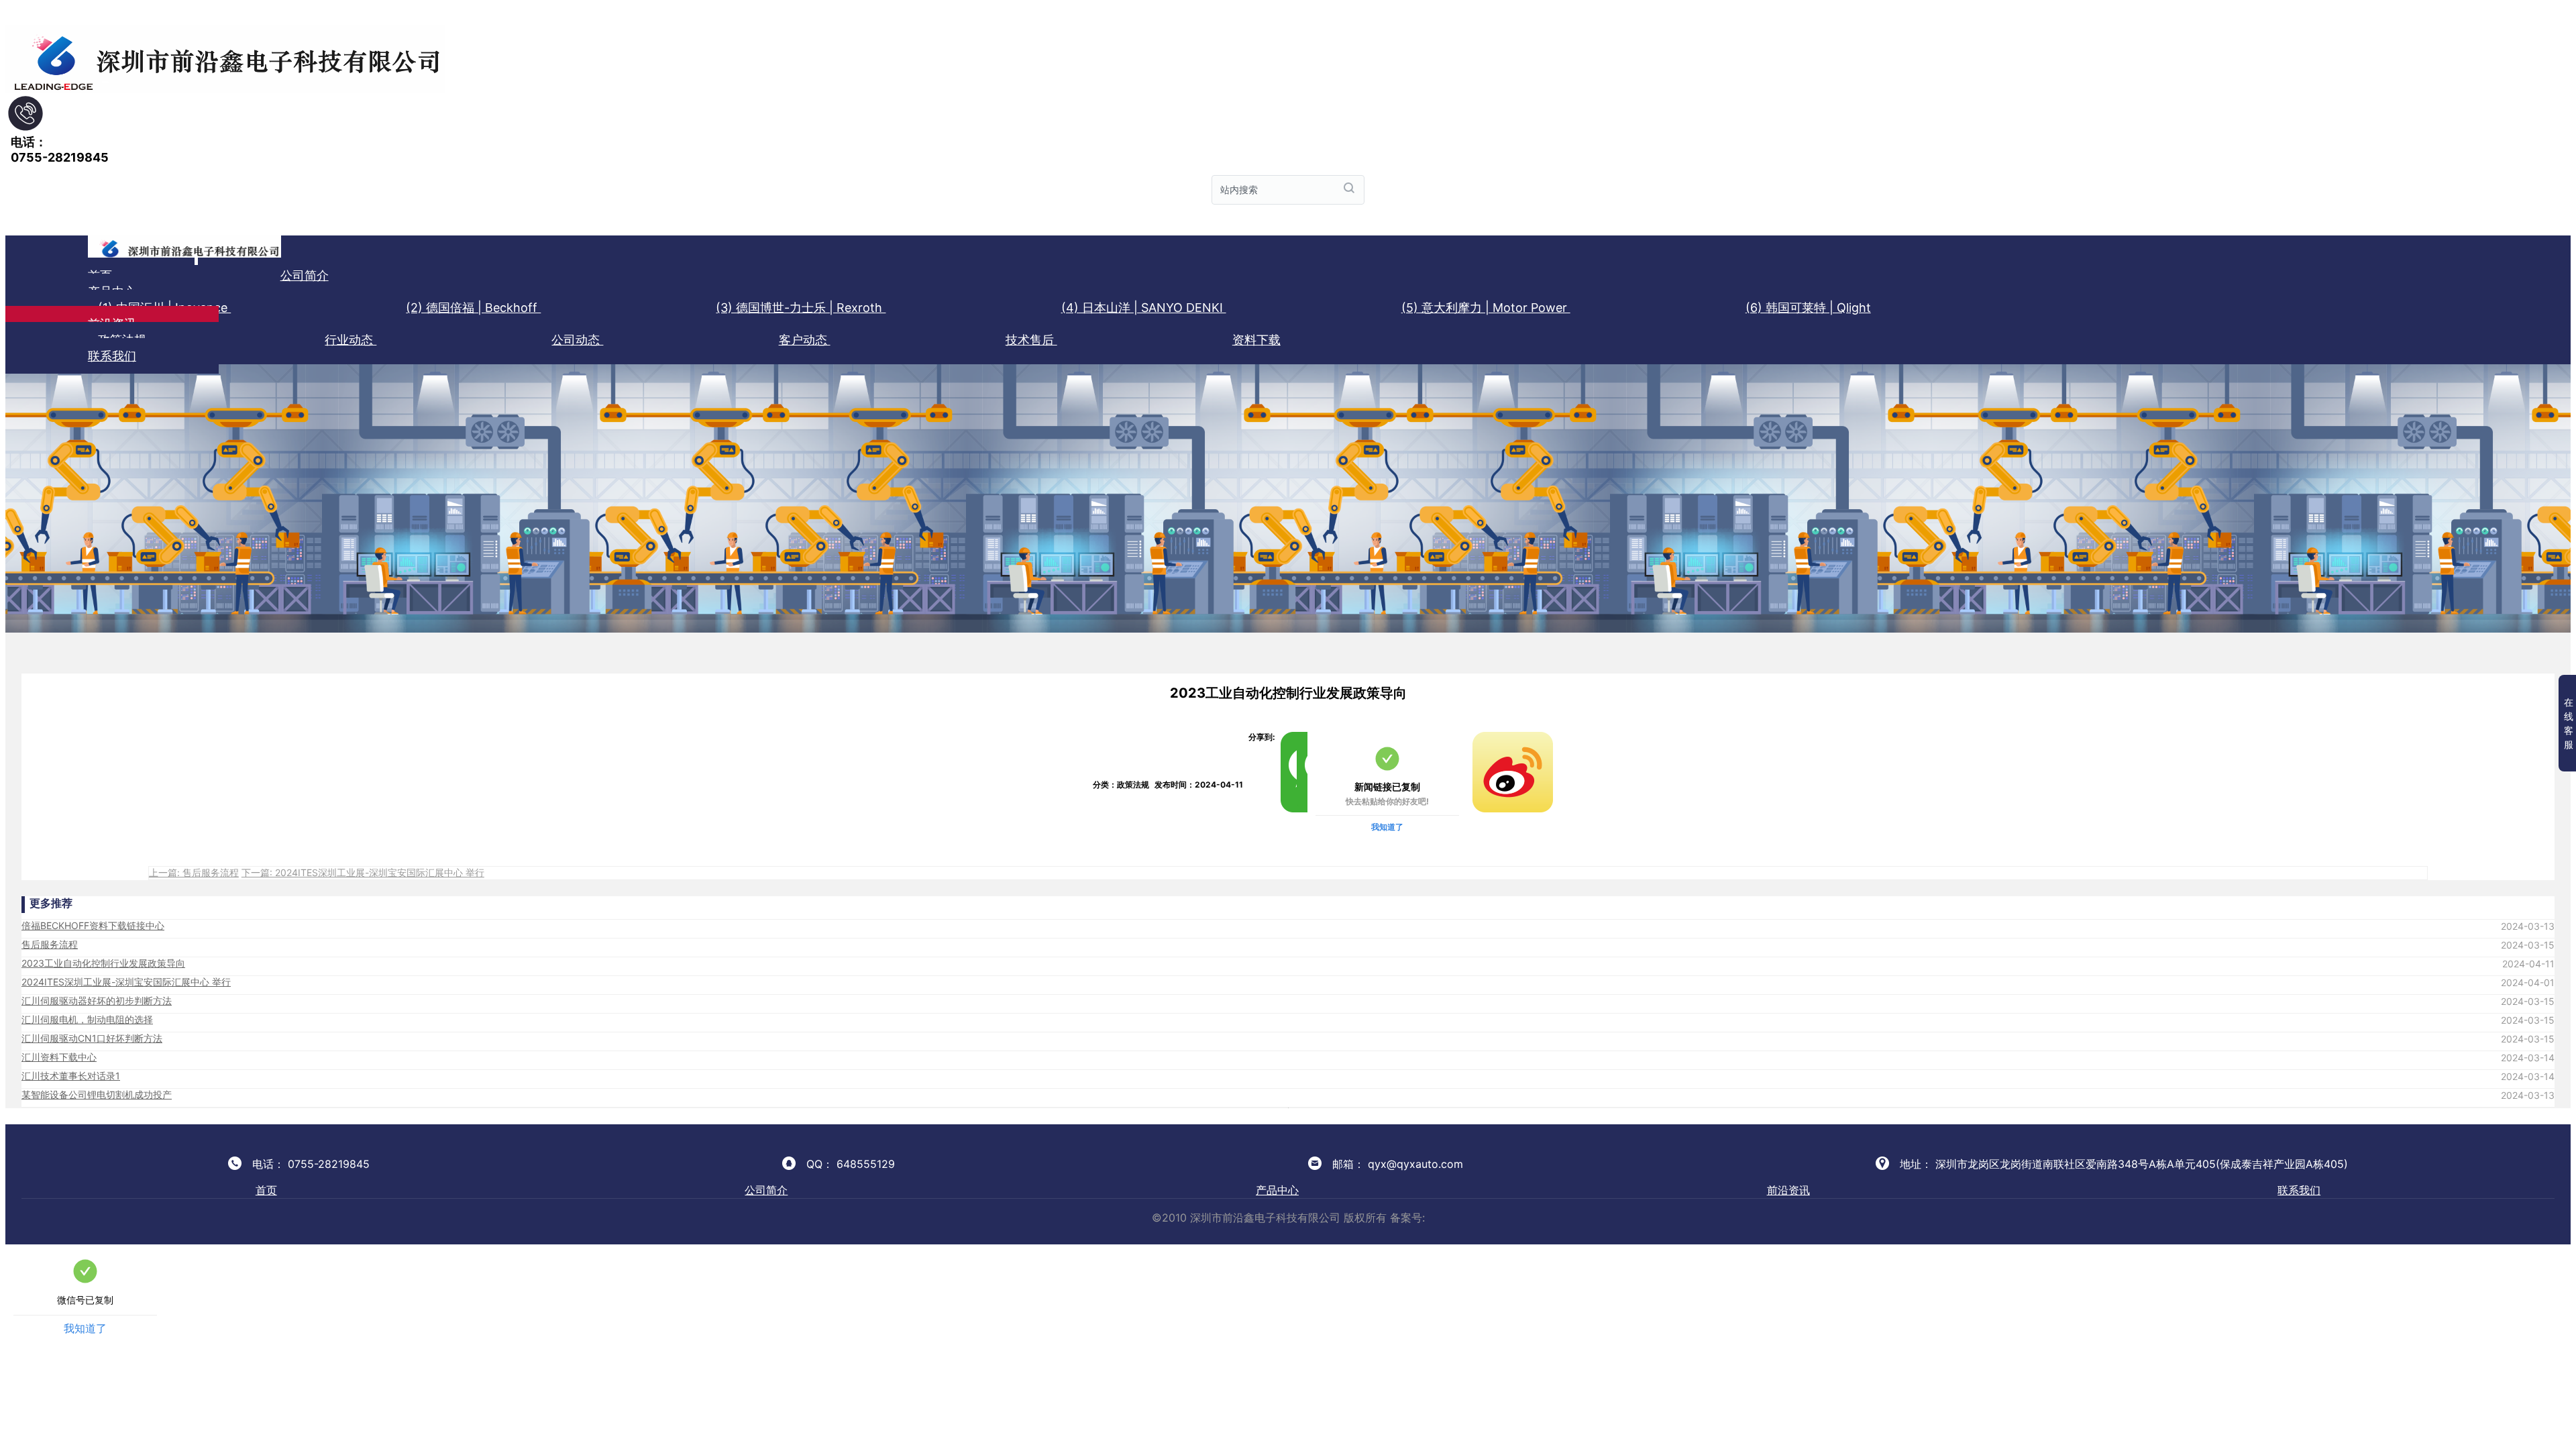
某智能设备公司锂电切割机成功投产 (97, 1094)
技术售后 (1031, 340)
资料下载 (1256, 340)
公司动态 (577, 340)
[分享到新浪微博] (1478, 737)
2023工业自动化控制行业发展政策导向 (103, 963)
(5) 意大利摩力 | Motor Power (1486, 308)
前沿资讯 (1788, 1190)
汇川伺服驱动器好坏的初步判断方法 (97, 1001)
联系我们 (112, 356)
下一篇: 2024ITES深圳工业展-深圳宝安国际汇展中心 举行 (363, 872)
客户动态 (805, 340)
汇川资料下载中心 (59, 1057)
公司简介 (305, 275)
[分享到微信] (1286, 737)
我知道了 (1387, 827)
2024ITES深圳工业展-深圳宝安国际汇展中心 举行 (126, 982)
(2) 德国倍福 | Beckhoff (473, 308)
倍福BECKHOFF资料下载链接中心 (93, 925)
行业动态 (351, 340)
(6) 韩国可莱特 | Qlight (1808, 308)
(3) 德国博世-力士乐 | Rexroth (801, 308)
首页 (266, 1190)
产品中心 (1277, 1190)
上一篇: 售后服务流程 (194, 872)
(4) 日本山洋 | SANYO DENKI (1144, 308)
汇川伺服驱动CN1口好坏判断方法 (92, 1038)
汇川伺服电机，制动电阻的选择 (87, 1019)
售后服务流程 (50, 944)
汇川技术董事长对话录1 (71, 1076)
